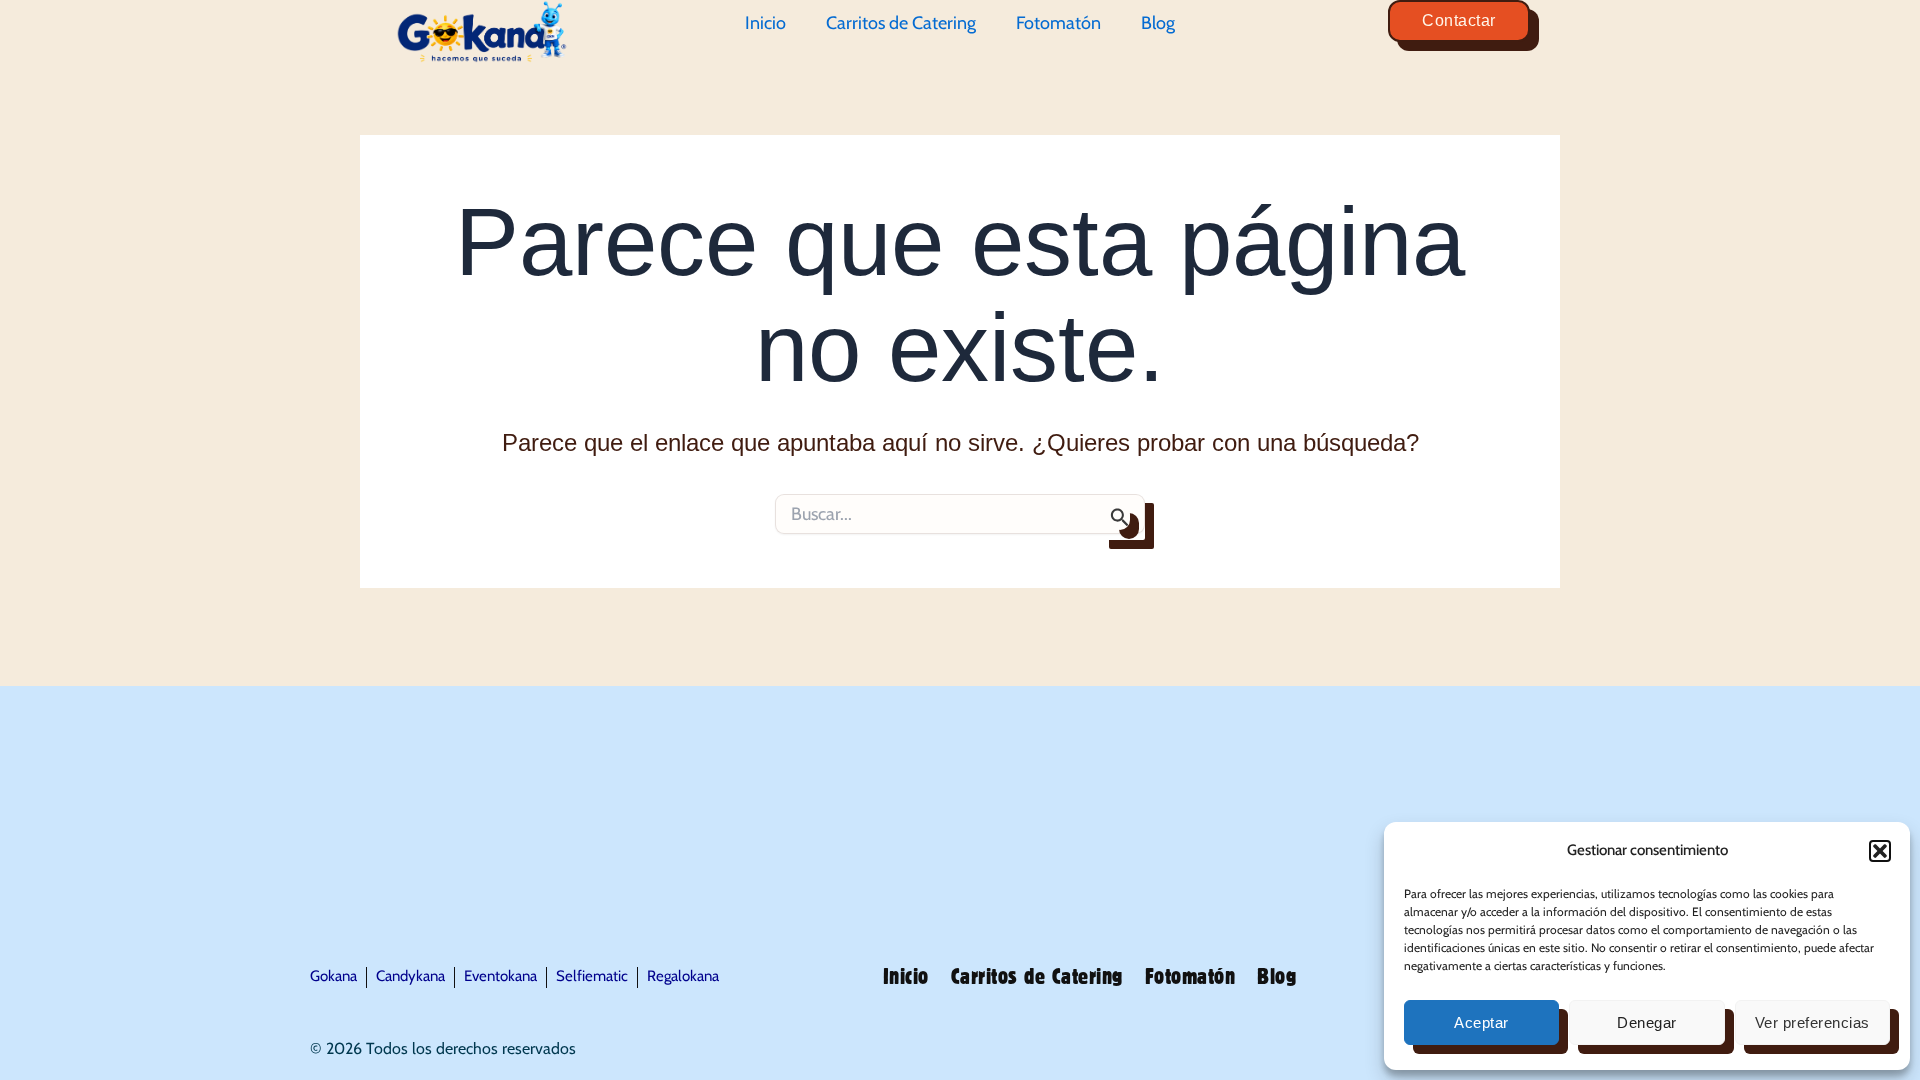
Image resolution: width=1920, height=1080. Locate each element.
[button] (1880, 851)
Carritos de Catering (901, 23)
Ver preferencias (1812, 1022)
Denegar (1647, 1022)
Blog (1158, 23)
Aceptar (1481, 1022)
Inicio (765, 23)
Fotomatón (1058, 23)
